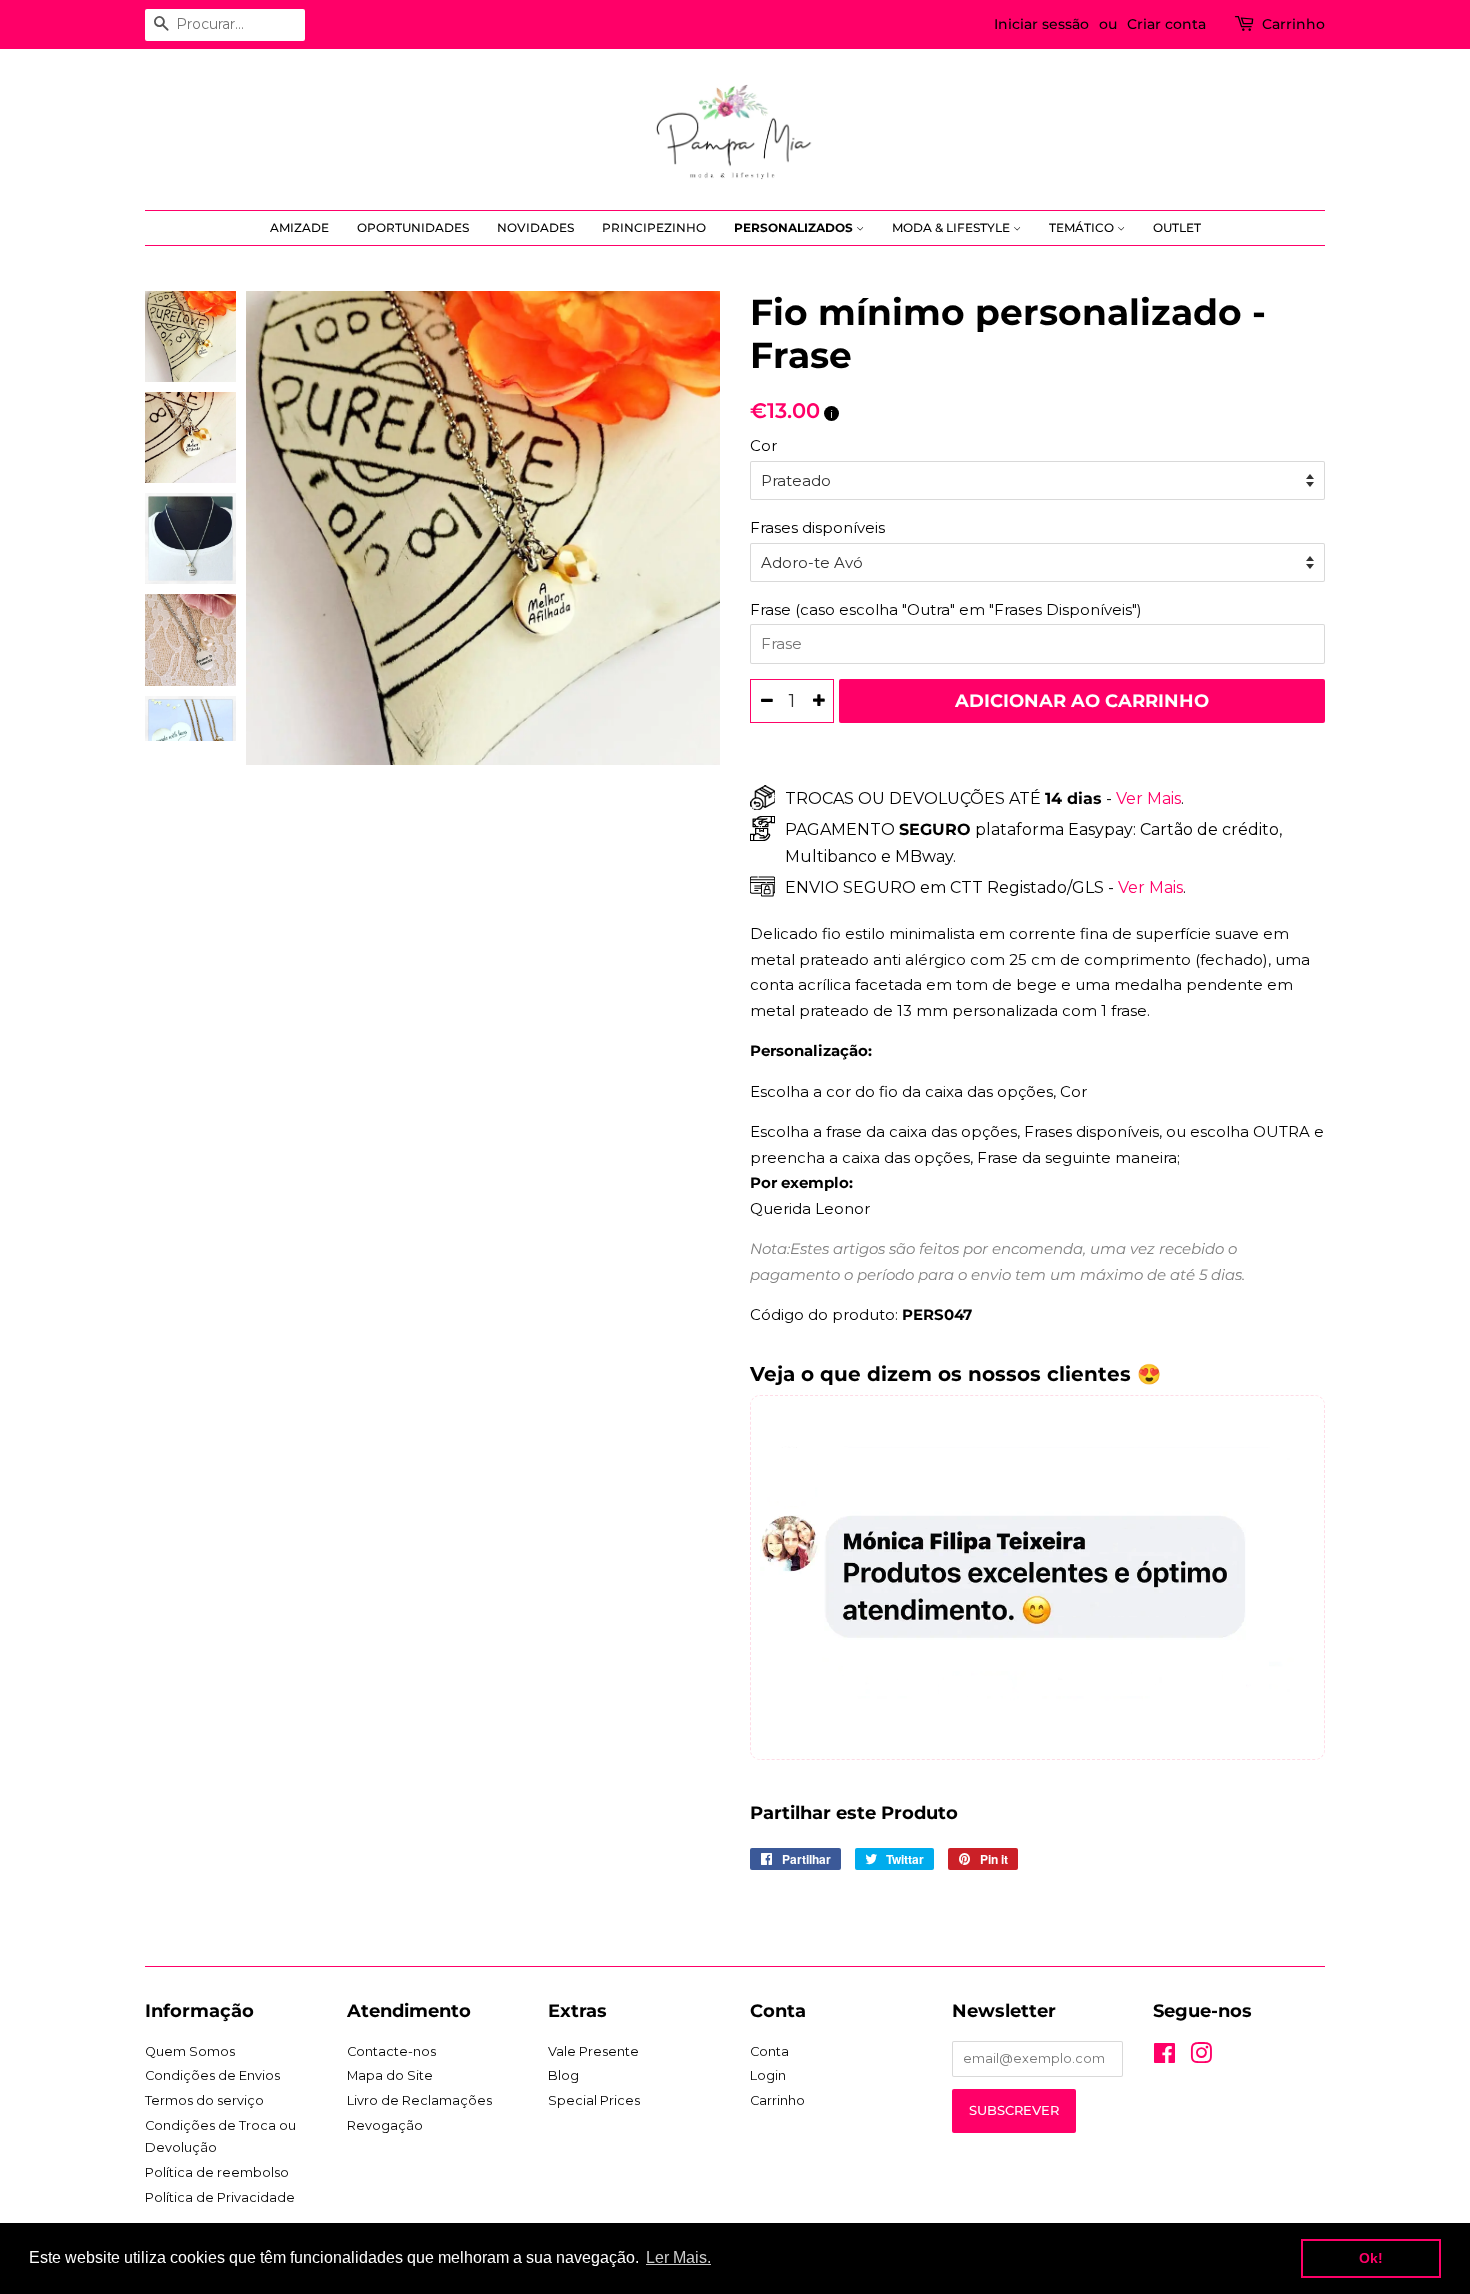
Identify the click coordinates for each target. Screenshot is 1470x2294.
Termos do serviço (204, 2100)
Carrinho (1293, 24)
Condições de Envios (212, 2075)
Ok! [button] (1371, 2258)
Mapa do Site (390, 2075)
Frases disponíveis (817, 527)
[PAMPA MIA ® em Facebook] (1164, 2057)
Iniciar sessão (1041, 24)
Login (768, 2075)
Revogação (385, 2125)
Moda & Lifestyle (952, 227)
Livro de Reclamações (419, 2100)
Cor (763, 445)
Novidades (535, 227)
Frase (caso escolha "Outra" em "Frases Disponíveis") (946, 609)
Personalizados (795, 227)
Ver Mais (1146, 798)
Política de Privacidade (220, 2197)
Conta (769, 2051)
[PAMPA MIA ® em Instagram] (1201, 2057)
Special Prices (594, 2100)
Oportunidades (413, 227)
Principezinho (654, 227)
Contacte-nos (391, 2051)
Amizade (299, 227)
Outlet (1177, 227)
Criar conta (1166, 24)
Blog (563, 2075)
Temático (1083, 227)
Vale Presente (593, 2051)
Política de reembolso (217, 2172)
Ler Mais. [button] (678, 2257)
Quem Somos (190, 2051)
